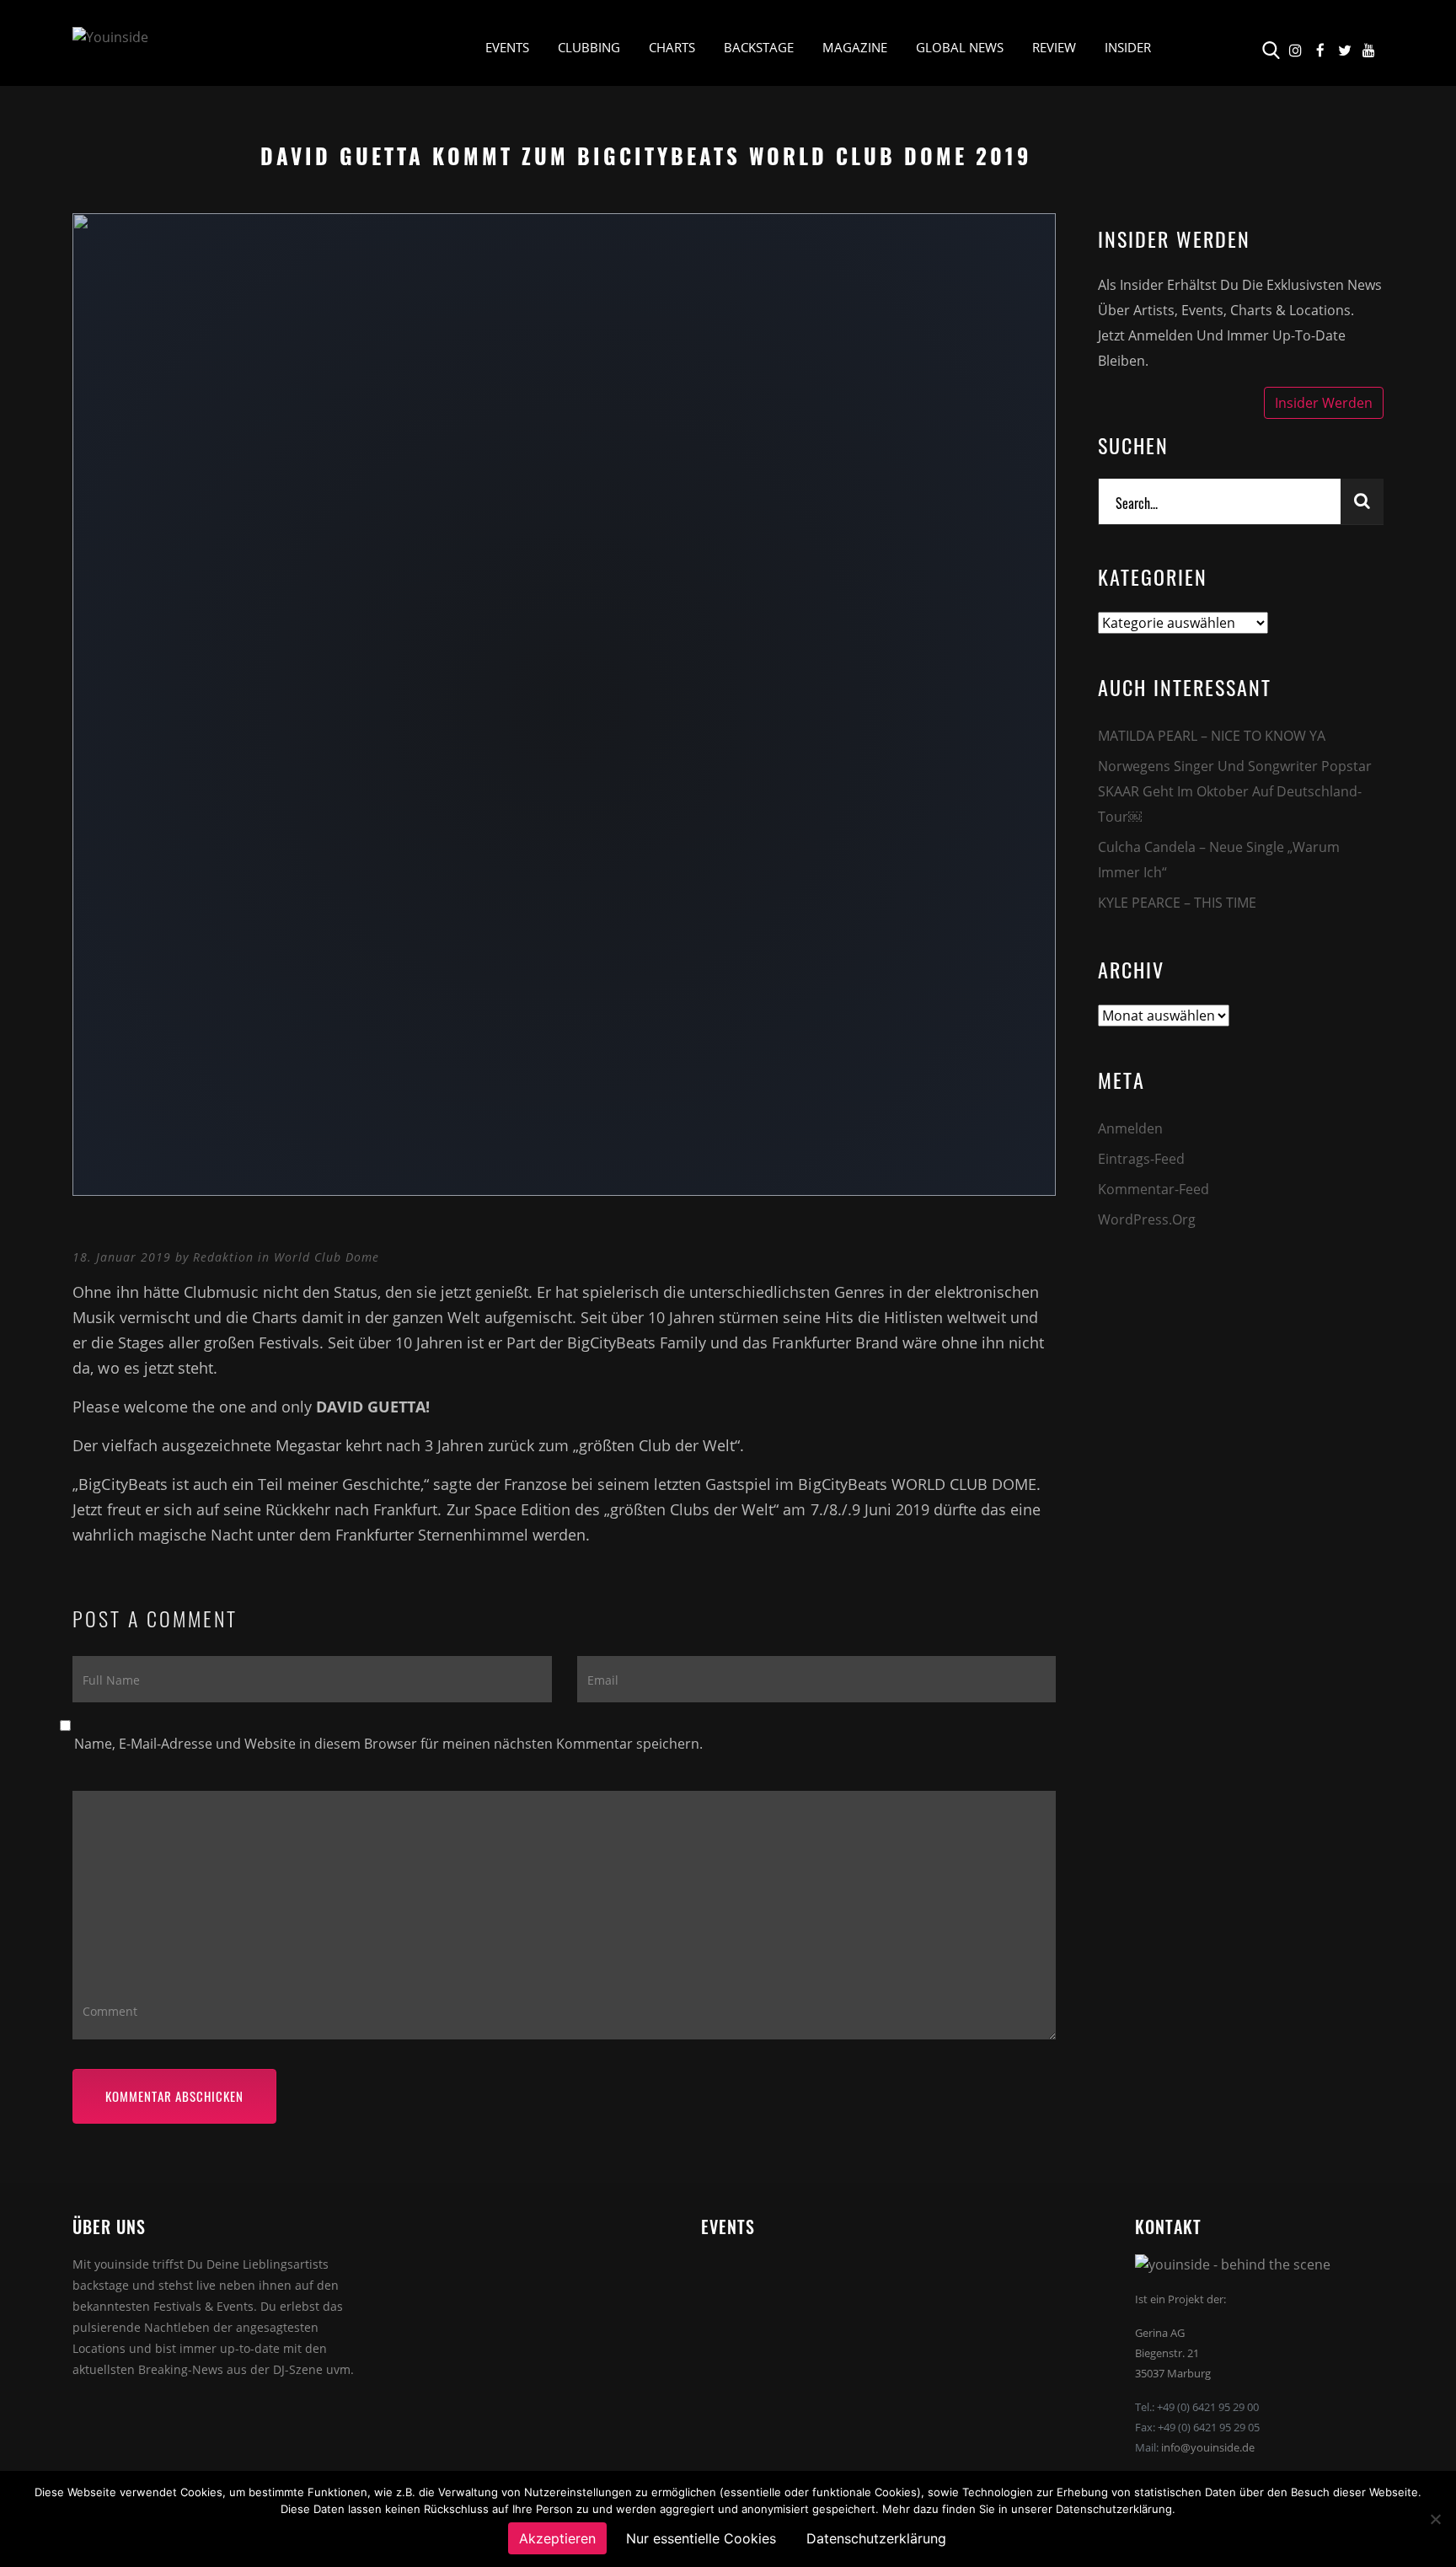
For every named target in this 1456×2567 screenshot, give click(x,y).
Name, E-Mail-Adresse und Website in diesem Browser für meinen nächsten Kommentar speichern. (388, 1744)
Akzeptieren (557, 2538)
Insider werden (1324, 403)
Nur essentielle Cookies (701, 2538)
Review (1054, 47)
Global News (960, 47)
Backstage (759, 47)
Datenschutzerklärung (876, 2538)
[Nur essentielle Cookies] (1435, 2519)
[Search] (1362, 501)
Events (507, 47)
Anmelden (1130, 1128)
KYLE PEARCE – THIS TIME (1177, 903)
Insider (1128, 47)
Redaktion (223, 1257)
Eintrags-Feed (1141, 1159)
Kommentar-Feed (1154, 1189)
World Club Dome (327, 1257)
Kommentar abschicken (174, 2096)
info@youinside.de (1208, 2447)
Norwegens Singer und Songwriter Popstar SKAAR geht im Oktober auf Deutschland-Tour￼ (1235, 791)
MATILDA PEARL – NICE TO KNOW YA (1212, 736)
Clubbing (589, 47)
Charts (672, 47)
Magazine (855, 47)
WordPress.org (1147, 1219)
